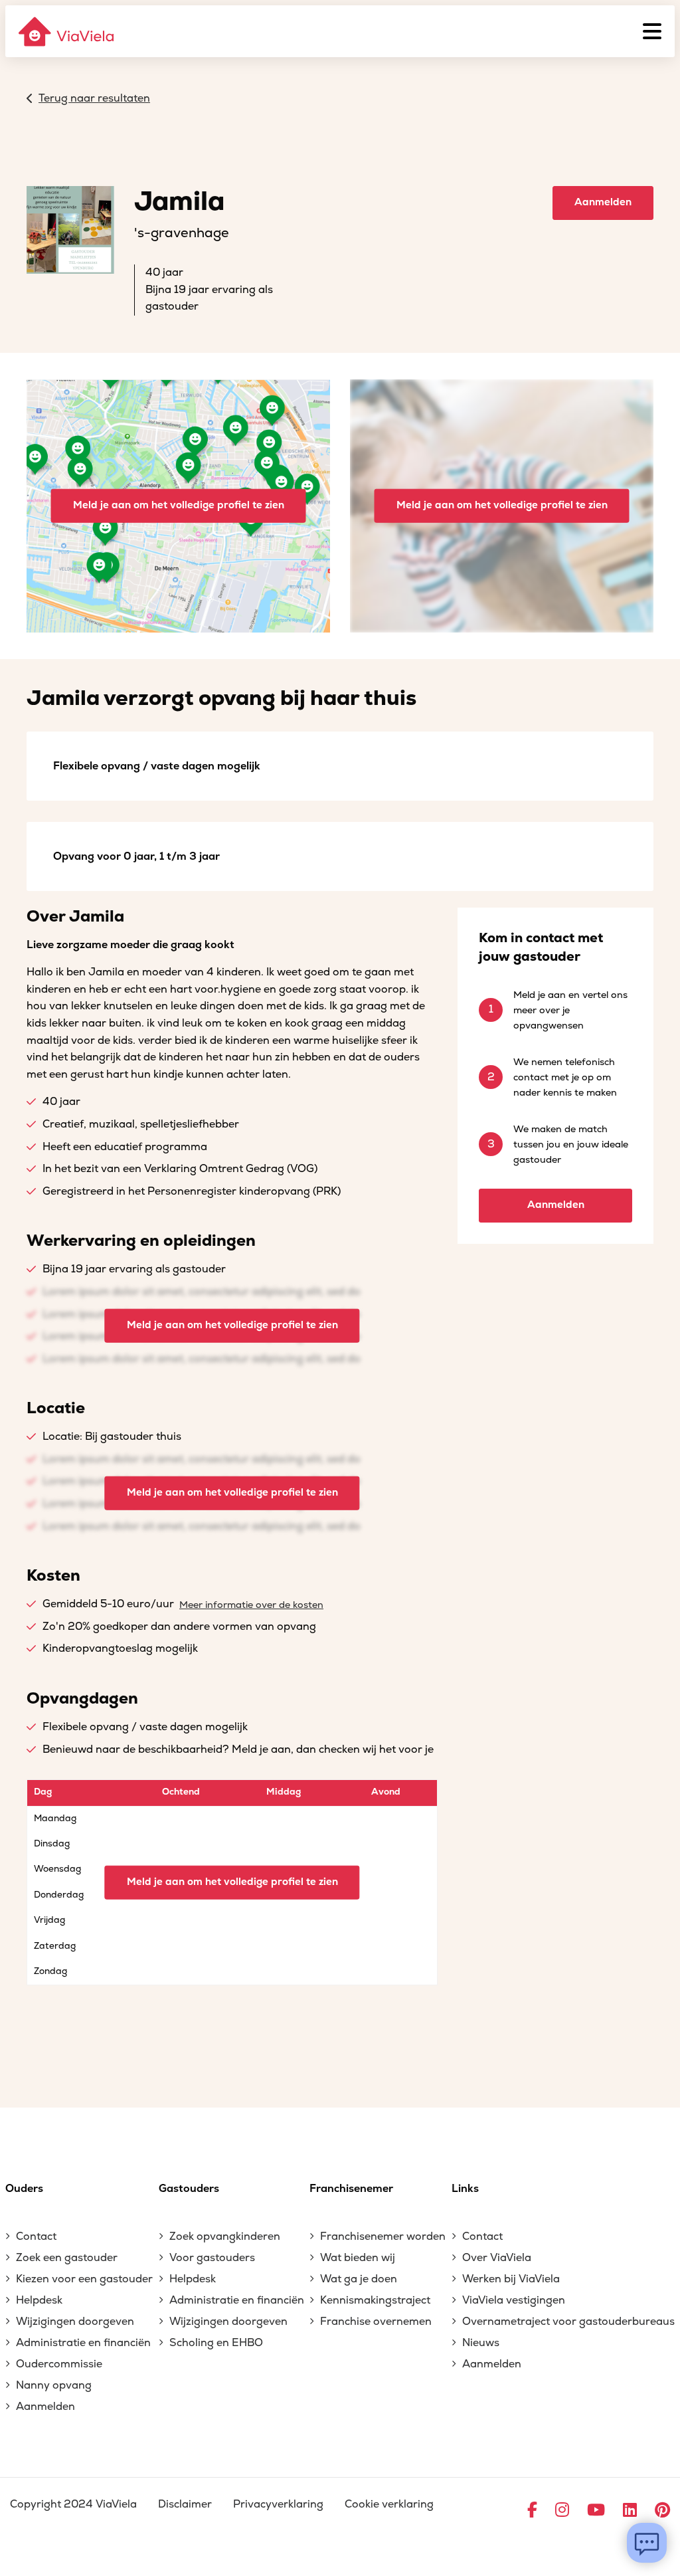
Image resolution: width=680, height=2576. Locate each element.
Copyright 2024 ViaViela (73, 2504)
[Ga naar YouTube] (596, 2511)
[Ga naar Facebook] (532, 2511)
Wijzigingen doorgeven (75, 2322)
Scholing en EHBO (216, 2343)
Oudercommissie (59, 2364)
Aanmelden (603, 202)
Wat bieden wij (358, 2258)
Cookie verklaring (389, 2504)
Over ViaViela (497, 2258)
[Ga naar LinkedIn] (630, 2511)
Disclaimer (185, 2504)
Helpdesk (39, 2300)
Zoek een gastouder (67, 2258)
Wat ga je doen (359, 2279)
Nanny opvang (54, 2385)
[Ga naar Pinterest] (662, 2511)
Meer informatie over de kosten (251, 1605)
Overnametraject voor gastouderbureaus (568, 2322)
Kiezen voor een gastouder (84, 2279)
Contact (36, 2236)
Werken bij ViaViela (511, 2279)
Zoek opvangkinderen (225, 2236)
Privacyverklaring (278, 2504)
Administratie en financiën (83, 2343)
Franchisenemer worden (383, 2236)
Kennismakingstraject (375, 2300)
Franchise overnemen (376, 2322)
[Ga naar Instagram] (562, 2511)
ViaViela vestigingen (514, 2300)
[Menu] (652, 31)
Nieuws (481, 2343)
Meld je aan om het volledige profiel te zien (179, 505)
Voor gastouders (212, 2258)
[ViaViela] (67, 32)
